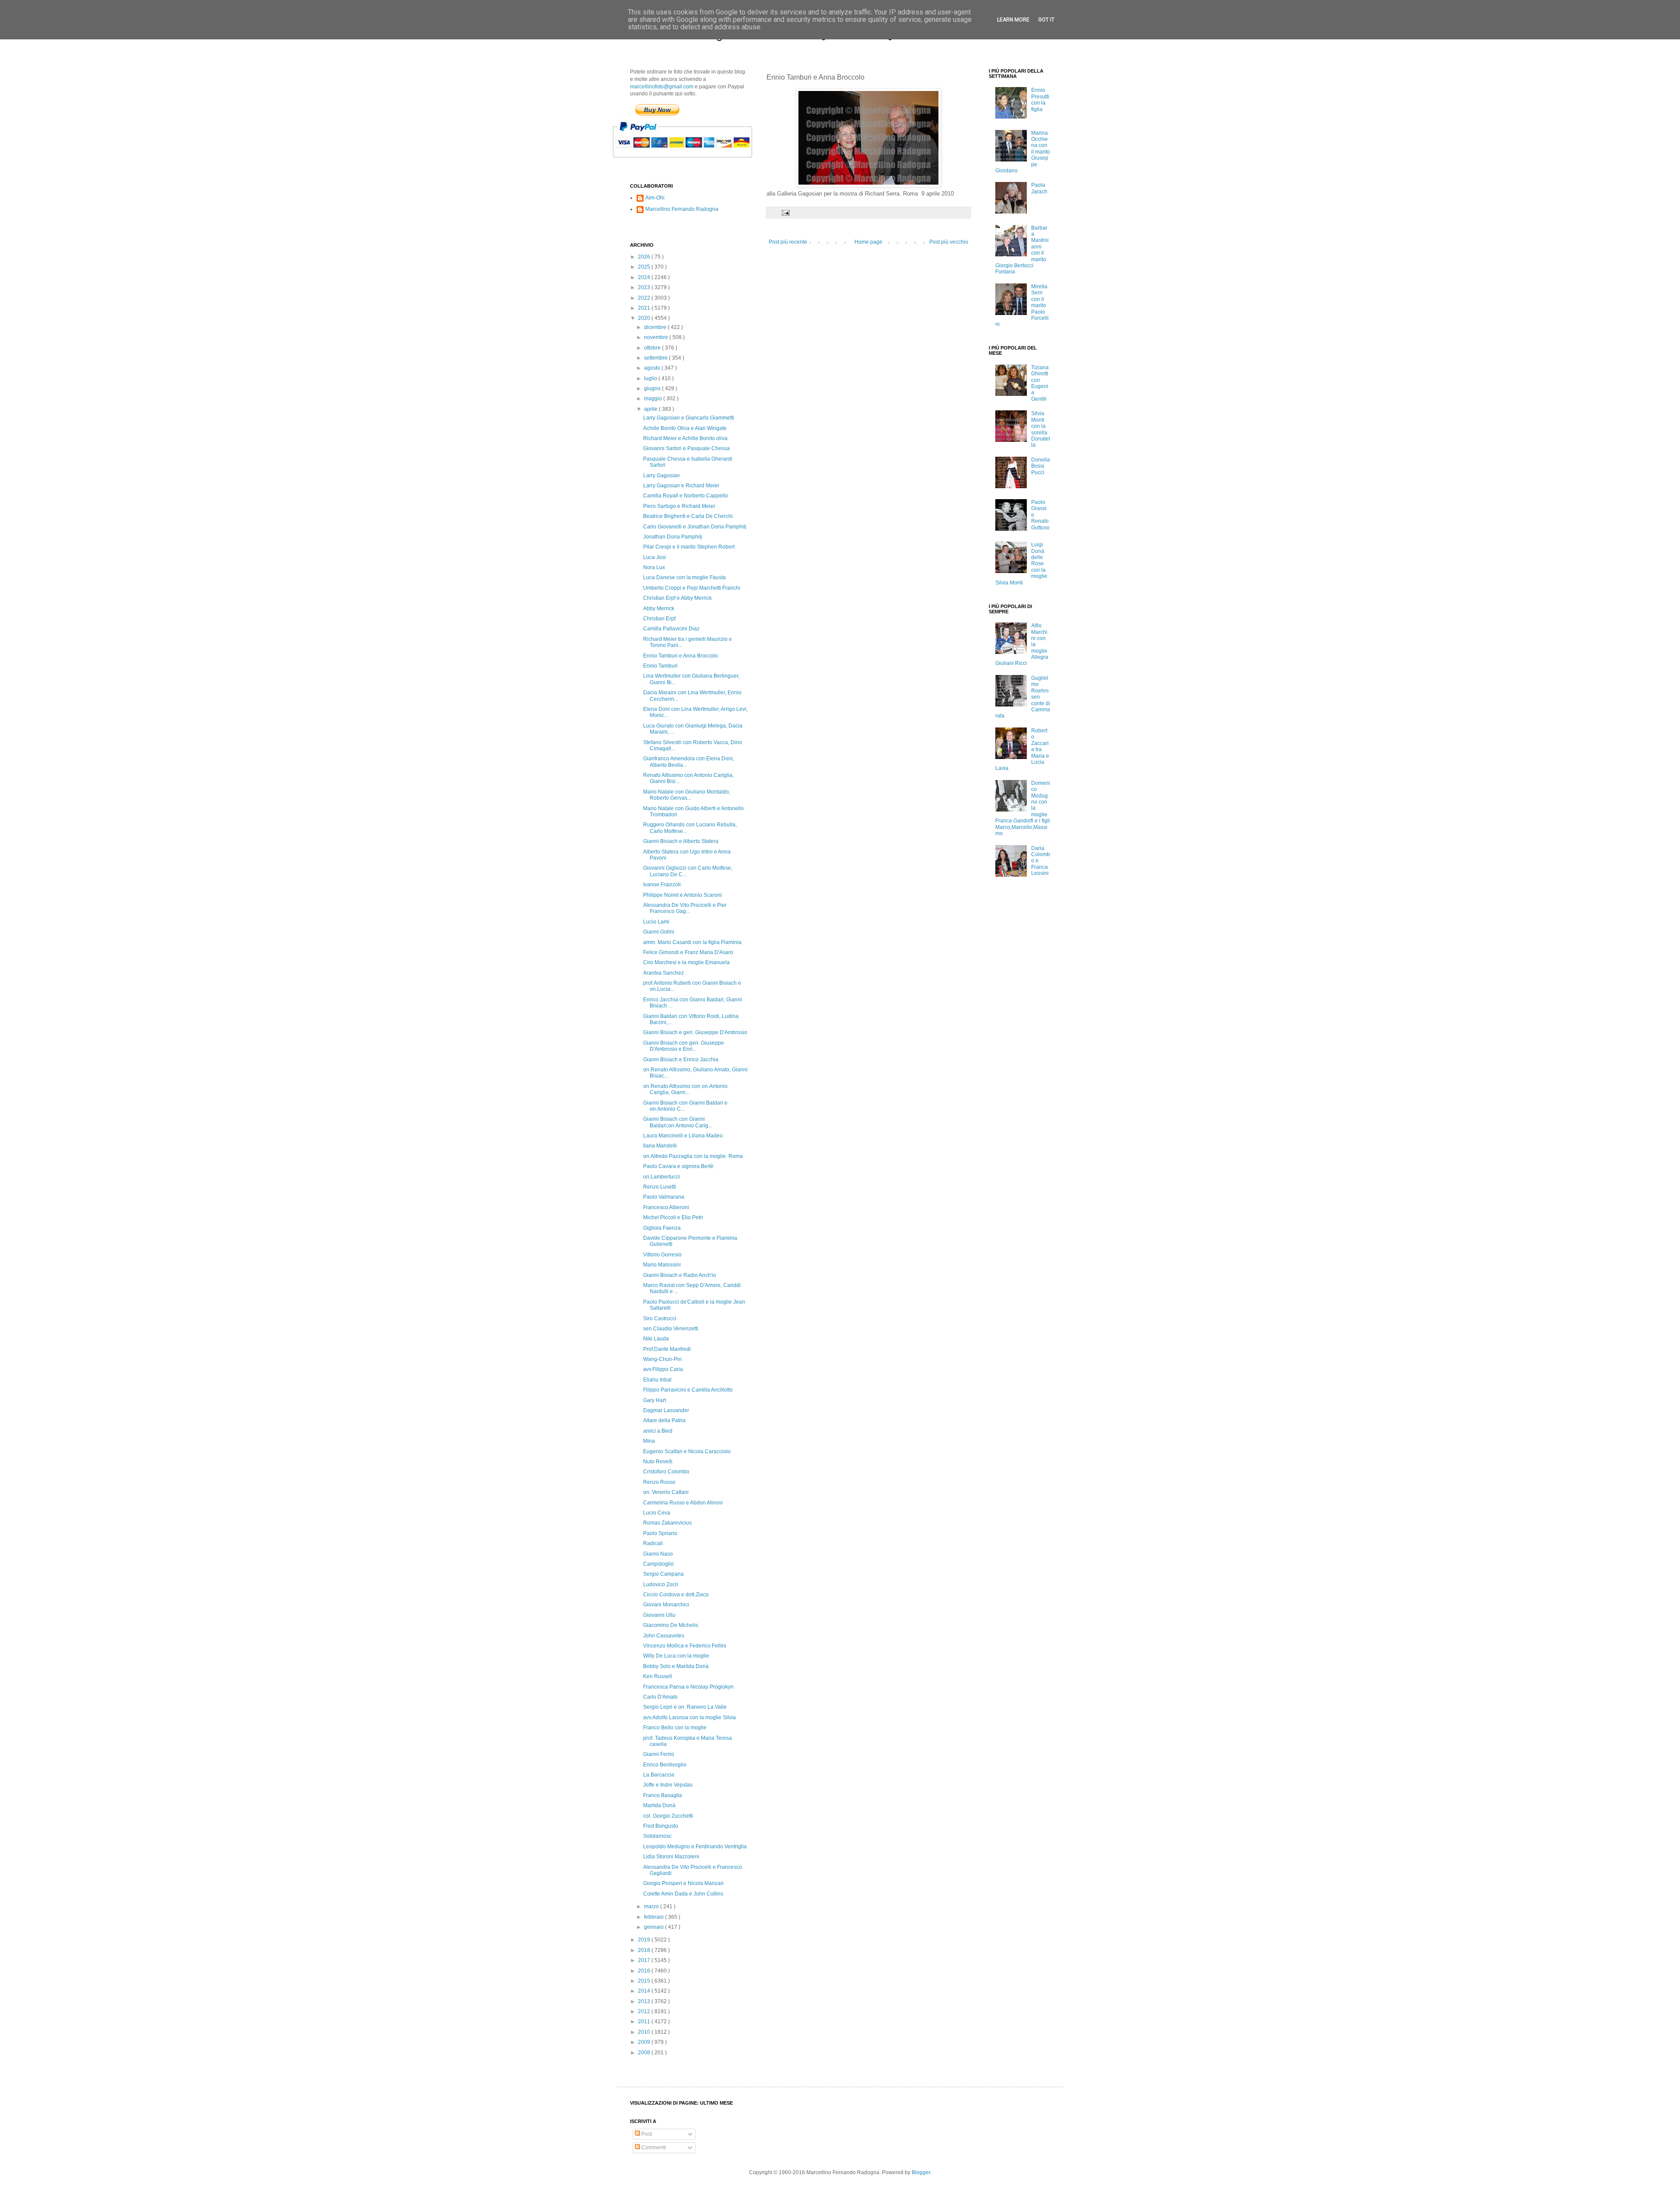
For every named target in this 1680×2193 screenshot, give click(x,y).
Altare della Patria (664, 1420)
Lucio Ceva (657, 1513)
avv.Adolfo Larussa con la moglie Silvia (689, 1717)
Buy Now (657, 110)
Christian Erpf (659, 619)
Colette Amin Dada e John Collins (683, 1894)
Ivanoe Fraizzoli (662, 885)
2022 (645, 298)
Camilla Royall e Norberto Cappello (686, 496)
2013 (645, 2001)
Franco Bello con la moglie (675, 1728)
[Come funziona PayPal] (693, 162)
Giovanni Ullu (659, 1615)
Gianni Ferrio (659, 1754)
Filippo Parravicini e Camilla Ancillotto (688, 1390)
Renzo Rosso (659, 1482)
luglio (651, 378)
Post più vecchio (949, 242)
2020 (645, 318)
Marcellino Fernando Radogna (682, 209)
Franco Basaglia (663, 1795)
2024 (645, 277)
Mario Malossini (662, 1265)
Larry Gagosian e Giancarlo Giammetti (689, 418)
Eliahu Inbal (657, 1380)
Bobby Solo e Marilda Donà (676, 1666)
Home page (868, 242)
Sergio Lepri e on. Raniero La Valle (685, 1707)
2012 (645, 2011)
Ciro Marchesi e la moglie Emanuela (686, 962)
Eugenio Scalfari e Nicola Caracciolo (687, 1452)
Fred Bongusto (661, 1826)
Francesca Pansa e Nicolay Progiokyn (688, 1687)
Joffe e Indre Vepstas (668, 1785)
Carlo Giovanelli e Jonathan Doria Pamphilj (695, 527)
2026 (645, 257)
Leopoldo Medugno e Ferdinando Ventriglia (695, 1847)
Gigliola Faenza (662, 1228)
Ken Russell (658, 1676)
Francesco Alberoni (666, 1207)
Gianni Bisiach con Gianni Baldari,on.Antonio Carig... (678, 1122)
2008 (645, 2053)
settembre (656, 358)
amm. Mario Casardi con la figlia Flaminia (692, 942)
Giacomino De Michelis (671, 1625)
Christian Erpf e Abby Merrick (677, 598)
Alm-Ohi (655, 198)
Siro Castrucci (660, 1319)
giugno (653, 388)
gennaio (654, 1927)
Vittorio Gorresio (662, 1255)
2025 (645, 267)
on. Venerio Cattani (666, 1492)
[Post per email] (785, 212)
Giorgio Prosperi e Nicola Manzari (683, 1883)
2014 (645, 1991)
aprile (651, 409)
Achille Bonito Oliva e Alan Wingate (685, 428)
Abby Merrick (659, 609)
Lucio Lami (656, 922)
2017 (645, 1960)
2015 (645, 1981)
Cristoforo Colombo (666, 1472)
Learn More (1013, 20)
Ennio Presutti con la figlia (1040, 100)
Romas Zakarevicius (667, 1523)
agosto (653, 368)
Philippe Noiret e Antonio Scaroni (682, 895)
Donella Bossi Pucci (1041, 466)
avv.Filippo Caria (663, 1369)
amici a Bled (658, 1431)
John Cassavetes (664, 1636)
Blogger (921, 2172)
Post (646, 2134)
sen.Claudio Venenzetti (671, 1329)
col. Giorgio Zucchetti (668, 1816)
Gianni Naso (658, 1554)
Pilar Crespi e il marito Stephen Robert (689, 547)
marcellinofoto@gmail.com (662, 87)
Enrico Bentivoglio (665, 1765)
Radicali (653, 1543)
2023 (645, 287)
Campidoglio (658, 1564)
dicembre (656, 327)
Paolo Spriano (660, 1533)
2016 (645, 1971)
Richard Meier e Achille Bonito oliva (685, 438)
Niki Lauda (656, 1339)
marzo (652, 1906)
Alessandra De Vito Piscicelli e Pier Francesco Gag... (685, 908)
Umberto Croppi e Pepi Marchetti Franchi (692, 588)
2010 (645, 2032)
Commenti (653, 2148)
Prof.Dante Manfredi (667, 1349)
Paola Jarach (1039, 188)
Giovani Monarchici (666, 1605)
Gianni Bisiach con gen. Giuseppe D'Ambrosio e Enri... (684, 1046)
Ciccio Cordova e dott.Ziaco (676, 1595)
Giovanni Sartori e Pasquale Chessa (686, 448)
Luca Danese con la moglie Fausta (684, 577)
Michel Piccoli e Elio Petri (673, 1217)
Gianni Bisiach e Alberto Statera (681, 841)
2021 (645, 308)
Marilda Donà (659, 1805)
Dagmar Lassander (666, 1410)
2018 (645, 1950)
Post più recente (788, 242)
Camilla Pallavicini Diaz (671, 629)
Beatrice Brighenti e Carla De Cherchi (688, 516)
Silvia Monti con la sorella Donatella (1041, 429)
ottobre (653, 348)
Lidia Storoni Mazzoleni (671, 1857)
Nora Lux (654, 567)
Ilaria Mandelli (660, 1146)
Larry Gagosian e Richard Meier (681, 486)
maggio (654, 399)
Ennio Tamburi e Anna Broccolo (681, 656)
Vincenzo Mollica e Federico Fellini (685, 1646)
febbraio (654, 1917)
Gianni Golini (659, 932)
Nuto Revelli (658, 1462)
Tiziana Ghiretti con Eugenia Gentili (1040, 383)
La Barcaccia (659, 1775)
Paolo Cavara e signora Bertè (678, 1166)
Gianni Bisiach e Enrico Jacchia (681, 1060)
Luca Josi (654, 557)
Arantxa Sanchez (663, 973)
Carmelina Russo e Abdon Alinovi (683, 1503)
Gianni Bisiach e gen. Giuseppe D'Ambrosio (695, 1032)
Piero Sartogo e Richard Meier (679, 506)
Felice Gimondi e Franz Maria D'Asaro (688, 952)
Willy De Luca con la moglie (676, 1656)
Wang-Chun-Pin (662, 1359)
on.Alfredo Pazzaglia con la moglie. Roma (693, 1156)
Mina (649, 1441)
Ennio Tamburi (660, 666)
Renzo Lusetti (660, 1187)
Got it (1046, 20)
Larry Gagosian (661, 476)
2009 (645, 2042)
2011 (645, 2022)
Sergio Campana (663, 1574)
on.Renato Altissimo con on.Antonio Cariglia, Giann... (685, 1089)
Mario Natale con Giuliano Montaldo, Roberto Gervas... (687, 795)
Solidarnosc (657, 1836)
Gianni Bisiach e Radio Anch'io (680, 1275)
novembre (657, 337)
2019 (645, 1940)
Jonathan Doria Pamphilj (673, 537)
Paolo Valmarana (664, 1197)
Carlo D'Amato (660, 1697)
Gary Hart (654, 1400)
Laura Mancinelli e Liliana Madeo (683, 1136)
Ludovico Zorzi (661, 1584)
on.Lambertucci (661, 1177)
